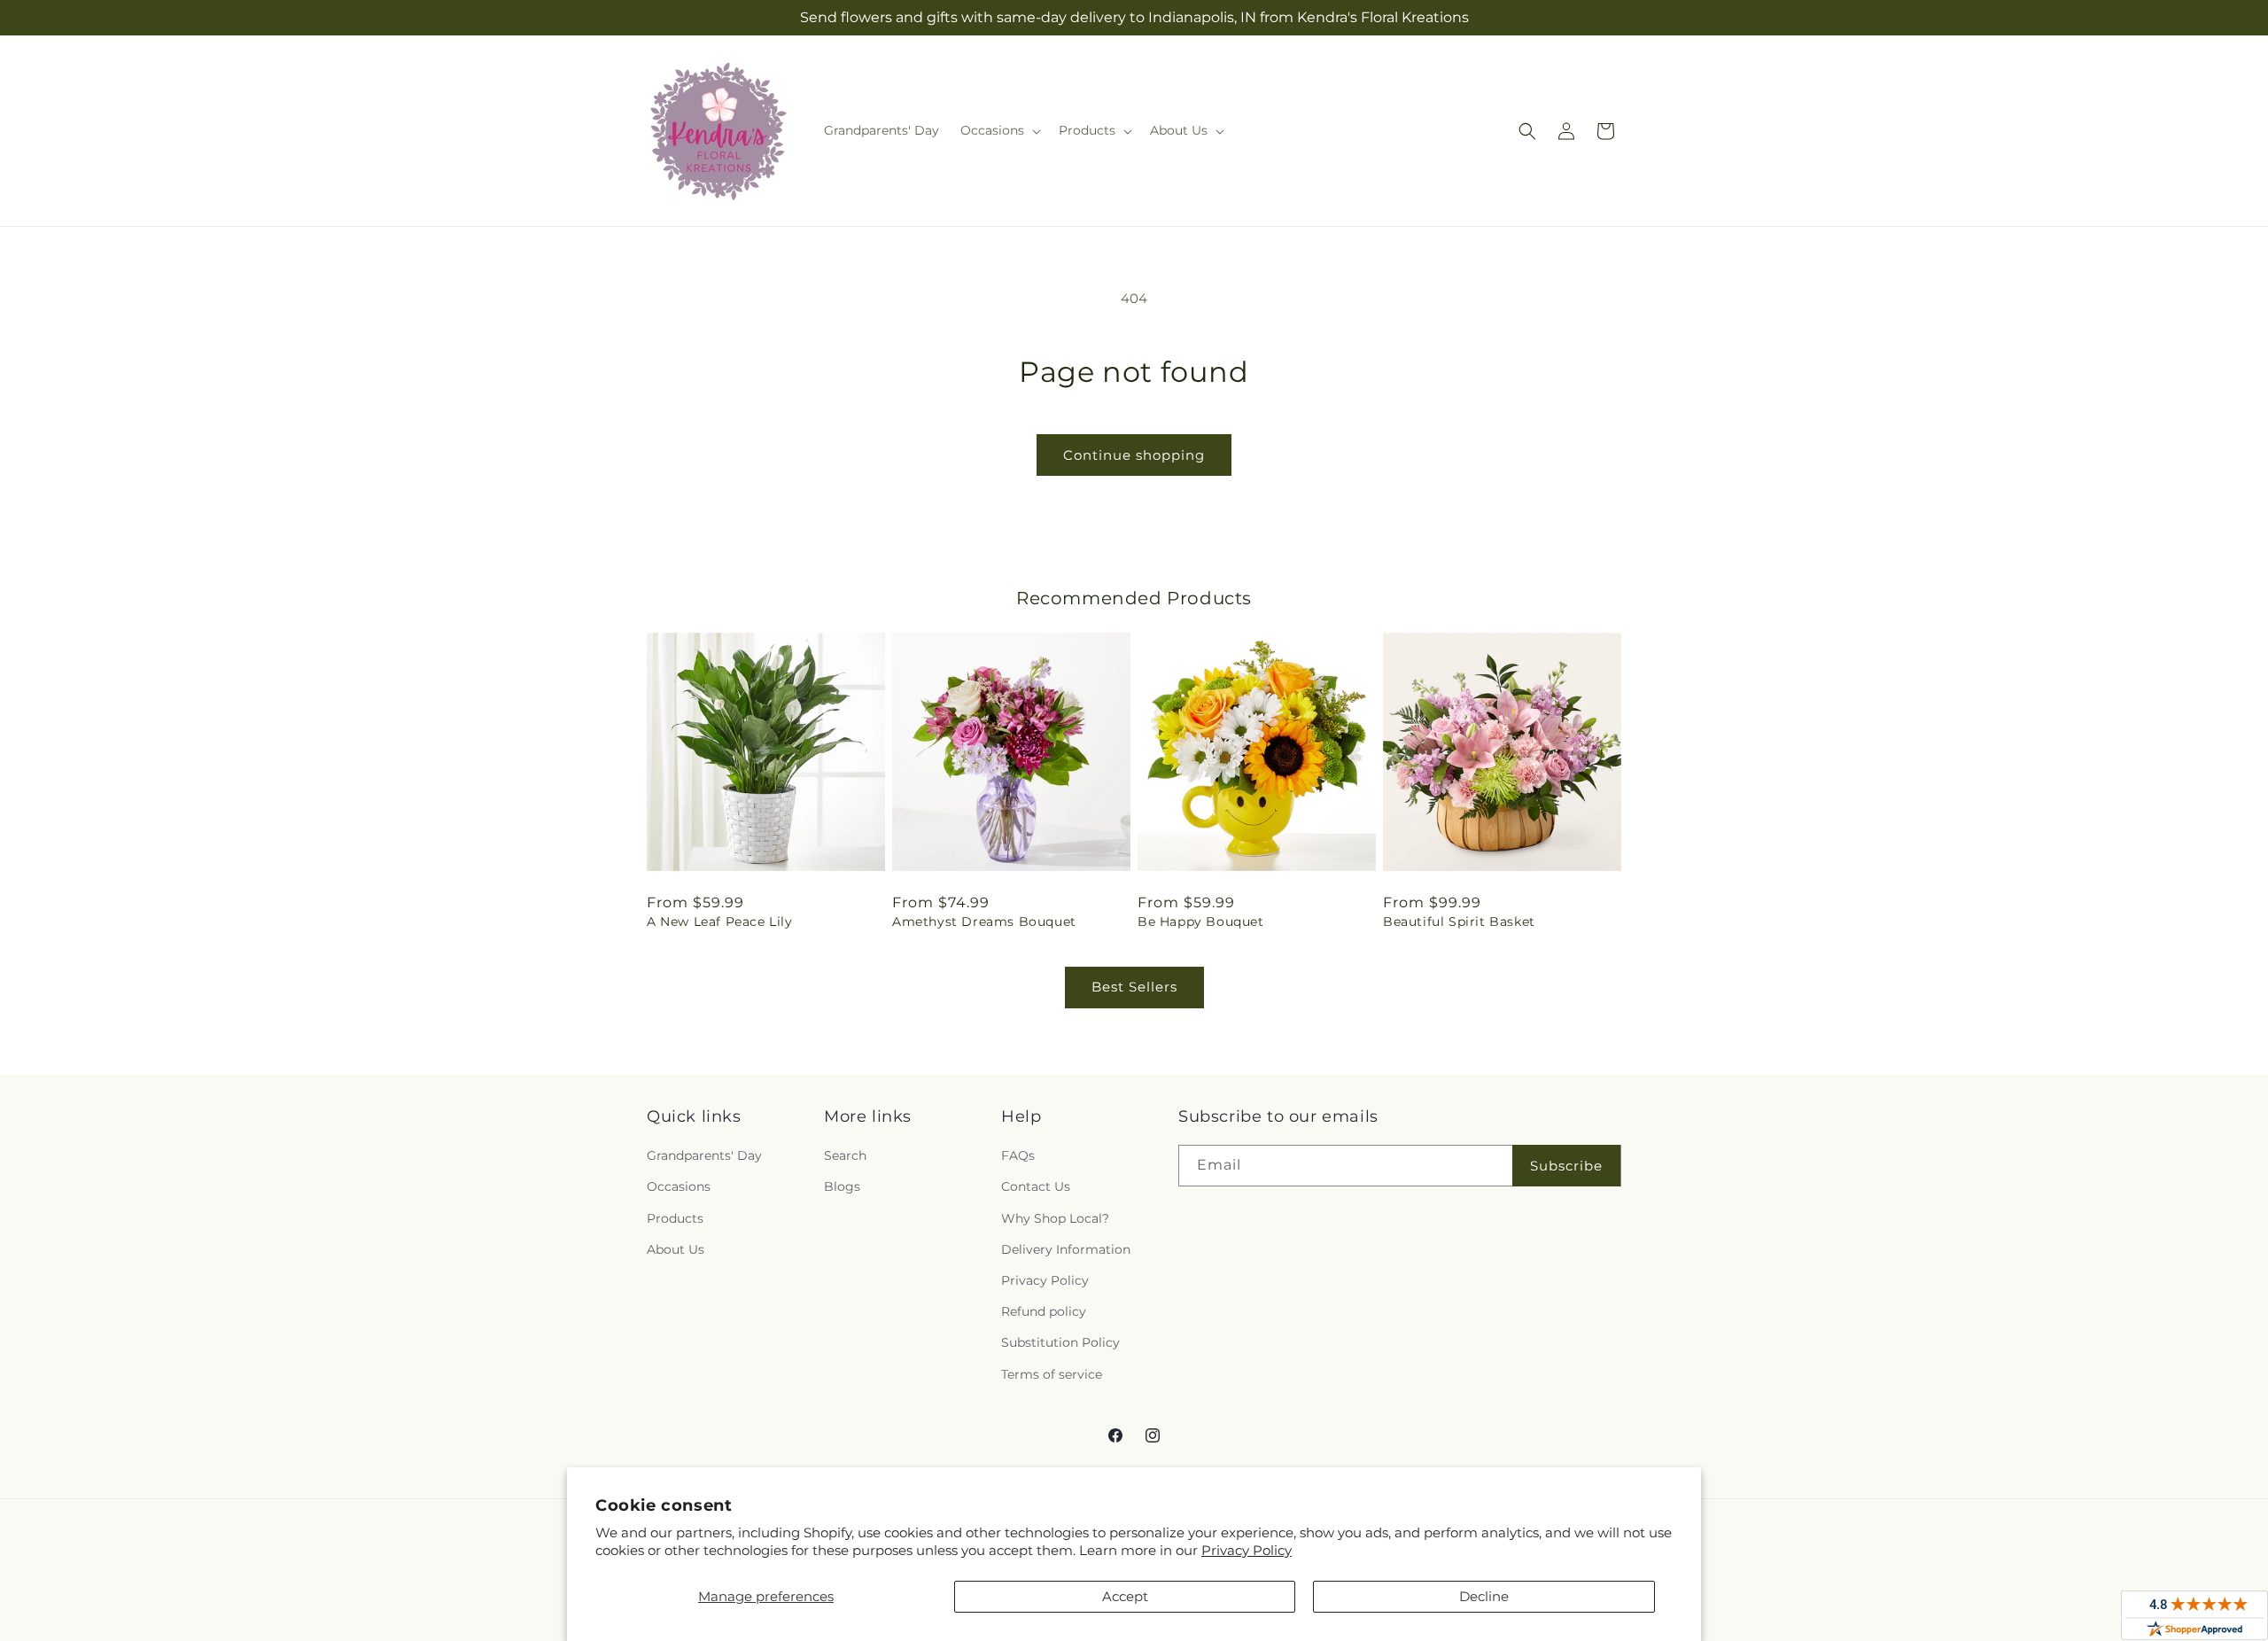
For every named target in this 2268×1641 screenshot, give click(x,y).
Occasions (679, 1186)
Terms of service (1052, 1374)
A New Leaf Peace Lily (720, 922)
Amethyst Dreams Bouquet (984, 922)
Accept (1125, 1596)
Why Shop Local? (1055, 1218)
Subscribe (1566, 1166)
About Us (676, 1249)
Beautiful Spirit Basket (1459, 922)
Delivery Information (1066, 1249)
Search (845, 1155)
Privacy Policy (1247, 1550)
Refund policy (1044, 1311)
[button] (999, 130)
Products (675, 1218)
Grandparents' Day (704, 1155)
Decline (1484, 1596)
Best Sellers (1134, 987)
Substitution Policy (1060, 1342)
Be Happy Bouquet (1201, 922)
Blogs (842, 1186)
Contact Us (1036, 1186)
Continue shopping (1134, 455)
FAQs (1018, 1155)
